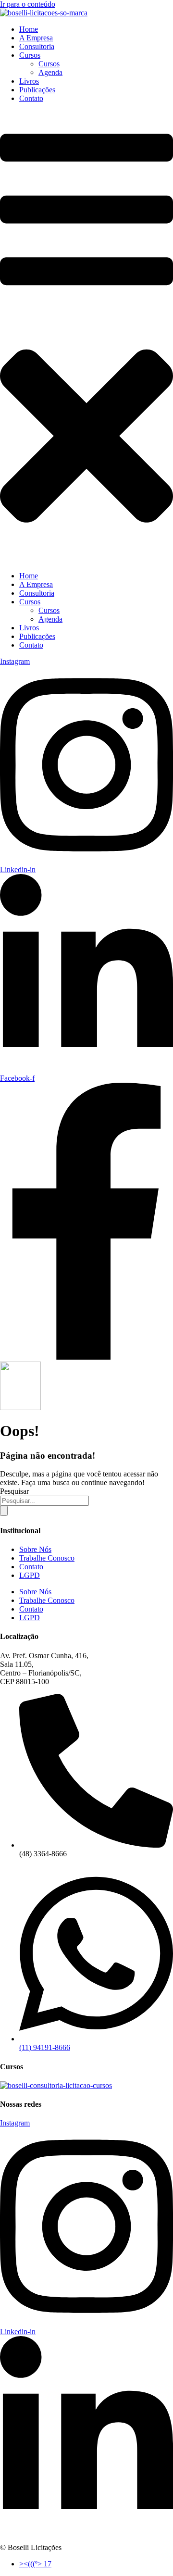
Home (29, 29)
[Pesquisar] (4, 1511)
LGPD (30, 1575)
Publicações (37, 90)
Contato (31, 98)
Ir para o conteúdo (28, 4)
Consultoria (37, 46)
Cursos (30, 55)
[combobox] (44, 1501)
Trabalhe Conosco (47, 1558)
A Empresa (36, 38)
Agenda (50, 72)
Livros (29, 81)
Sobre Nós (35, 1549)
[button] (86, 337)
